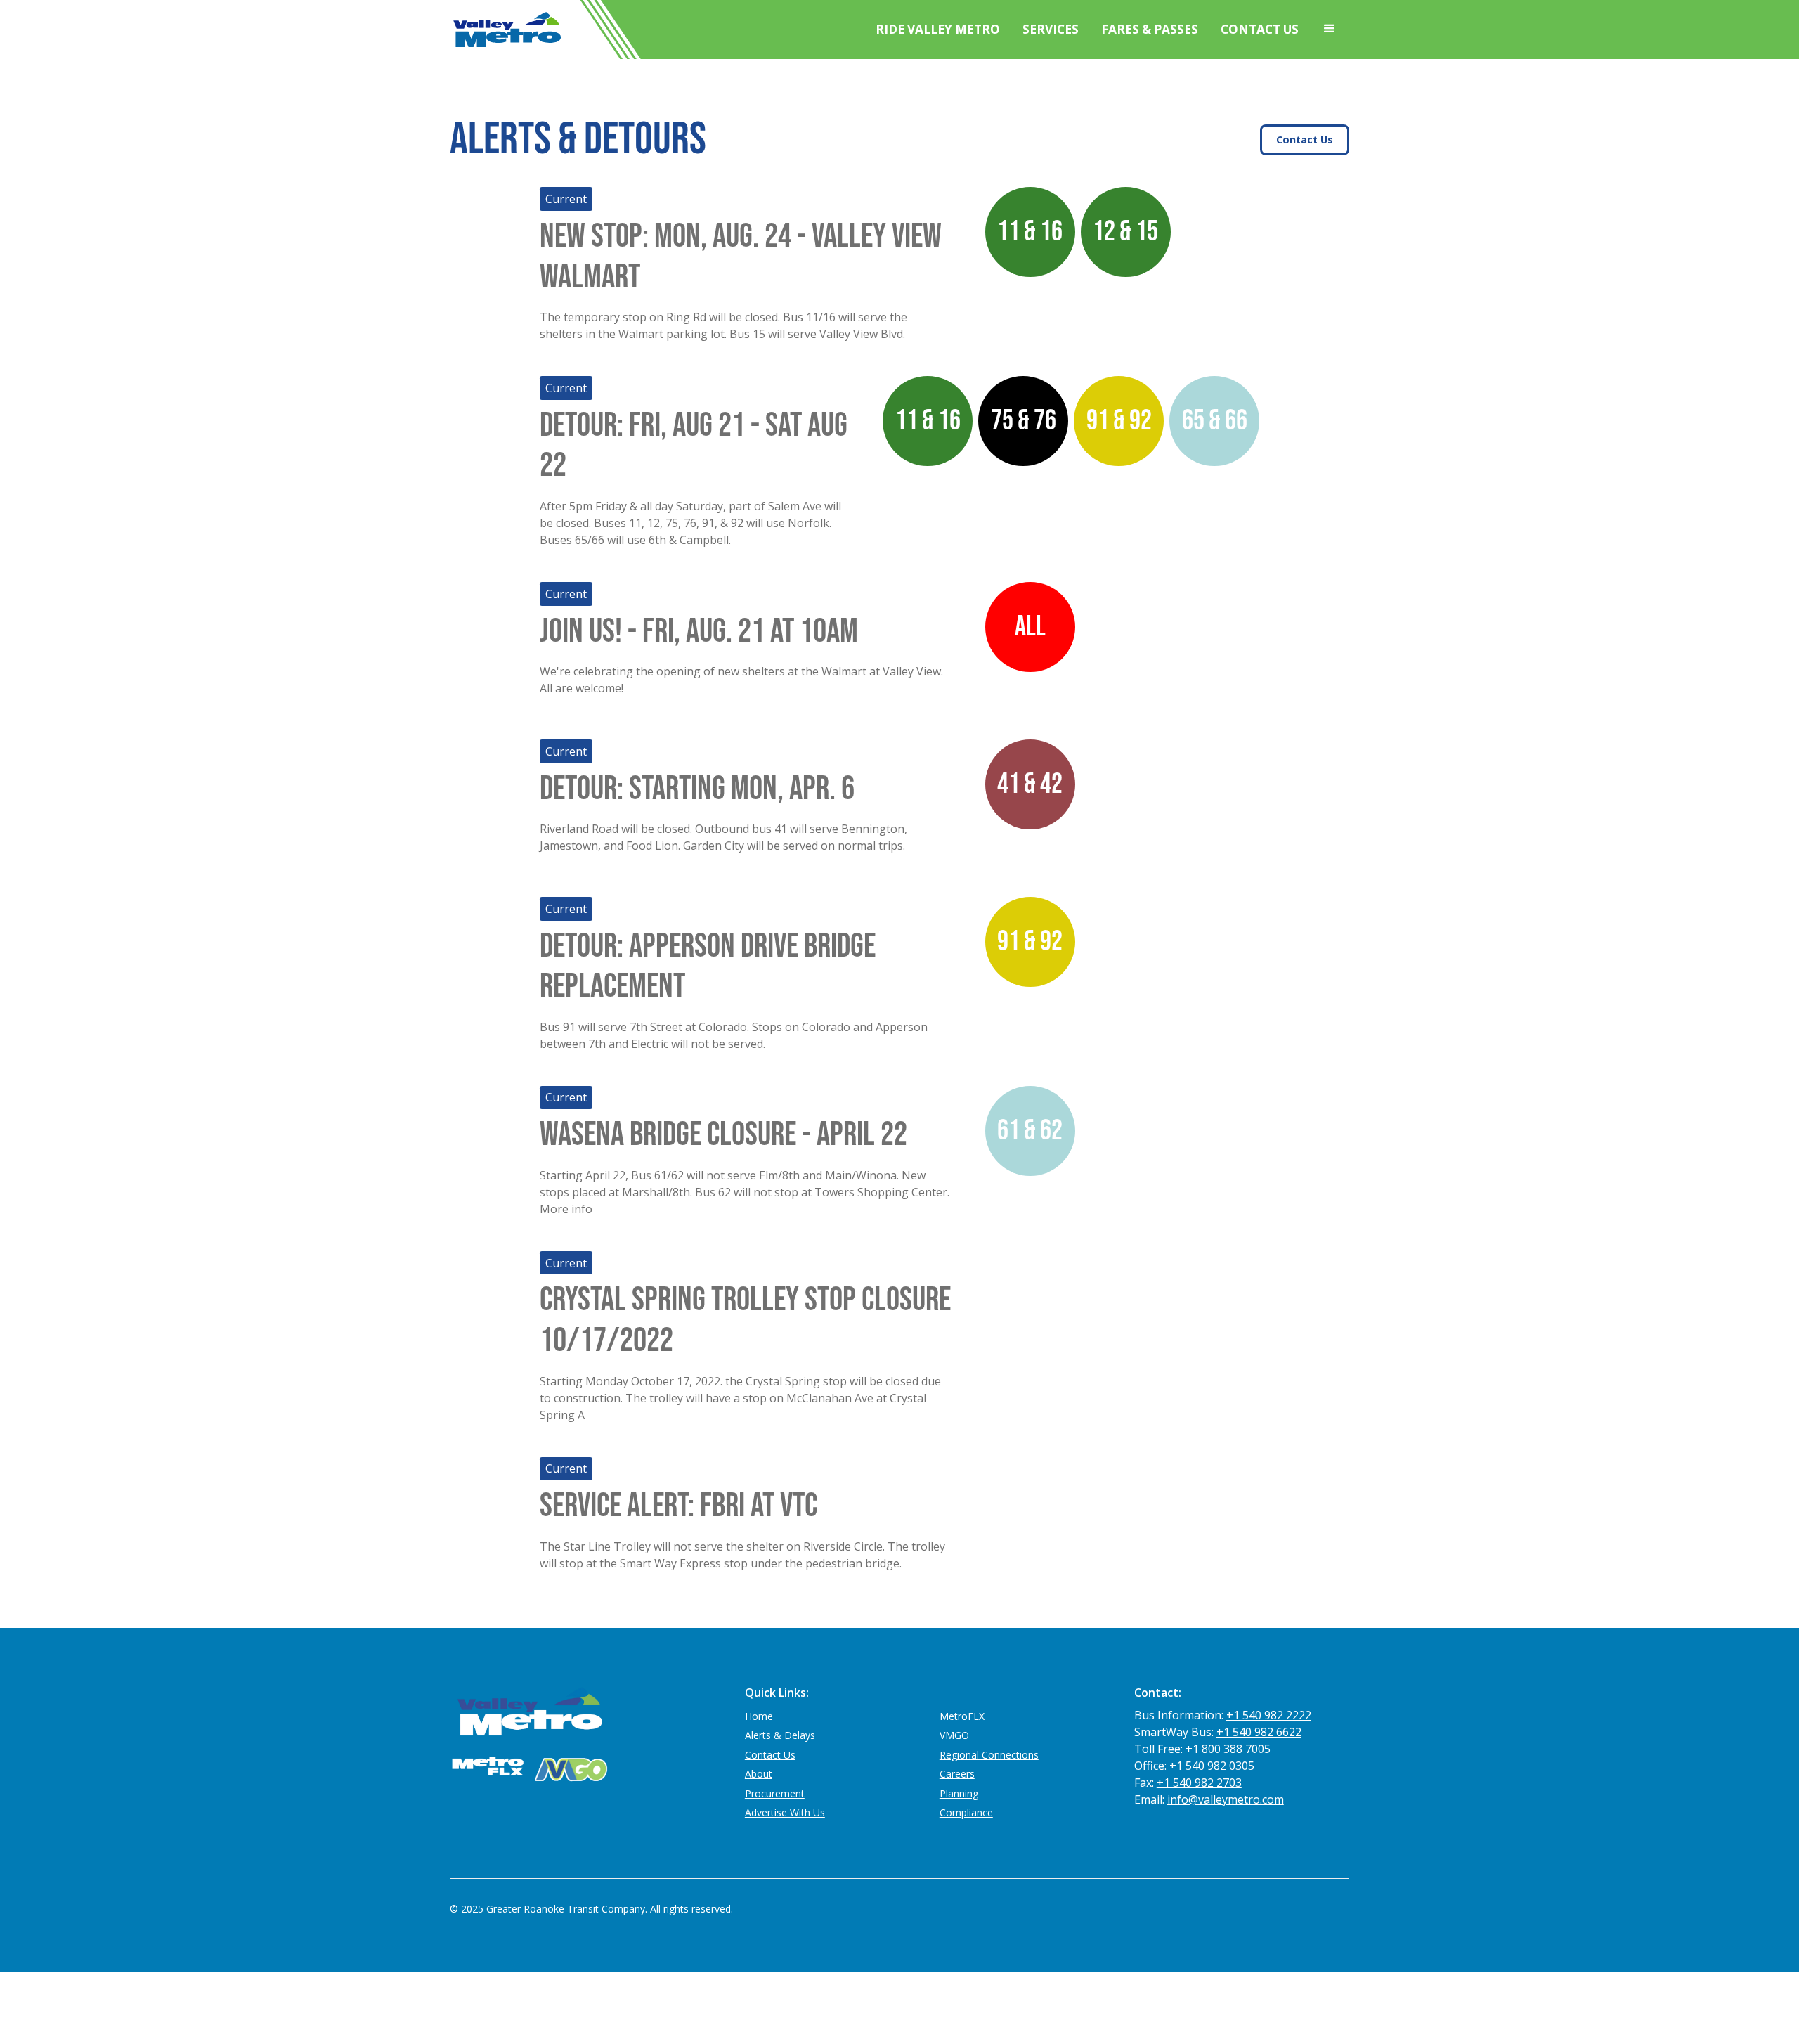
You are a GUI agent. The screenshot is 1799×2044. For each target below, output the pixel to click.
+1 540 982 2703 (1199, 1783)
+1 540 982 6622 (1259, 1732)
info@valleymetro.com (1226, 1799)
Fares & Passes (1150, 29)
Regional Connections (989, 1755)
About (759, 1774)
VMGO (954, 1735)
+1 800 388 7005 (1228, 1749)
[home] (506, 30)
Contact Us (1260, 29)
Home (759, 1716)
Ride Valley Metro (938, 29)
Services (1051, 29)
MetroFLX (962, 1716)
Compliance (966, 1812)
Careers (957, 1774)
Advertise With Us (785, 1812)
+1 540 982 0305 (1212, 1766)
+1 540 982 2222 (1269, 1715)
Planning (959, 1793)
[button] (1330, 29)
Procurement (775, 1793)
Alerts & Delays (780, 1735)
